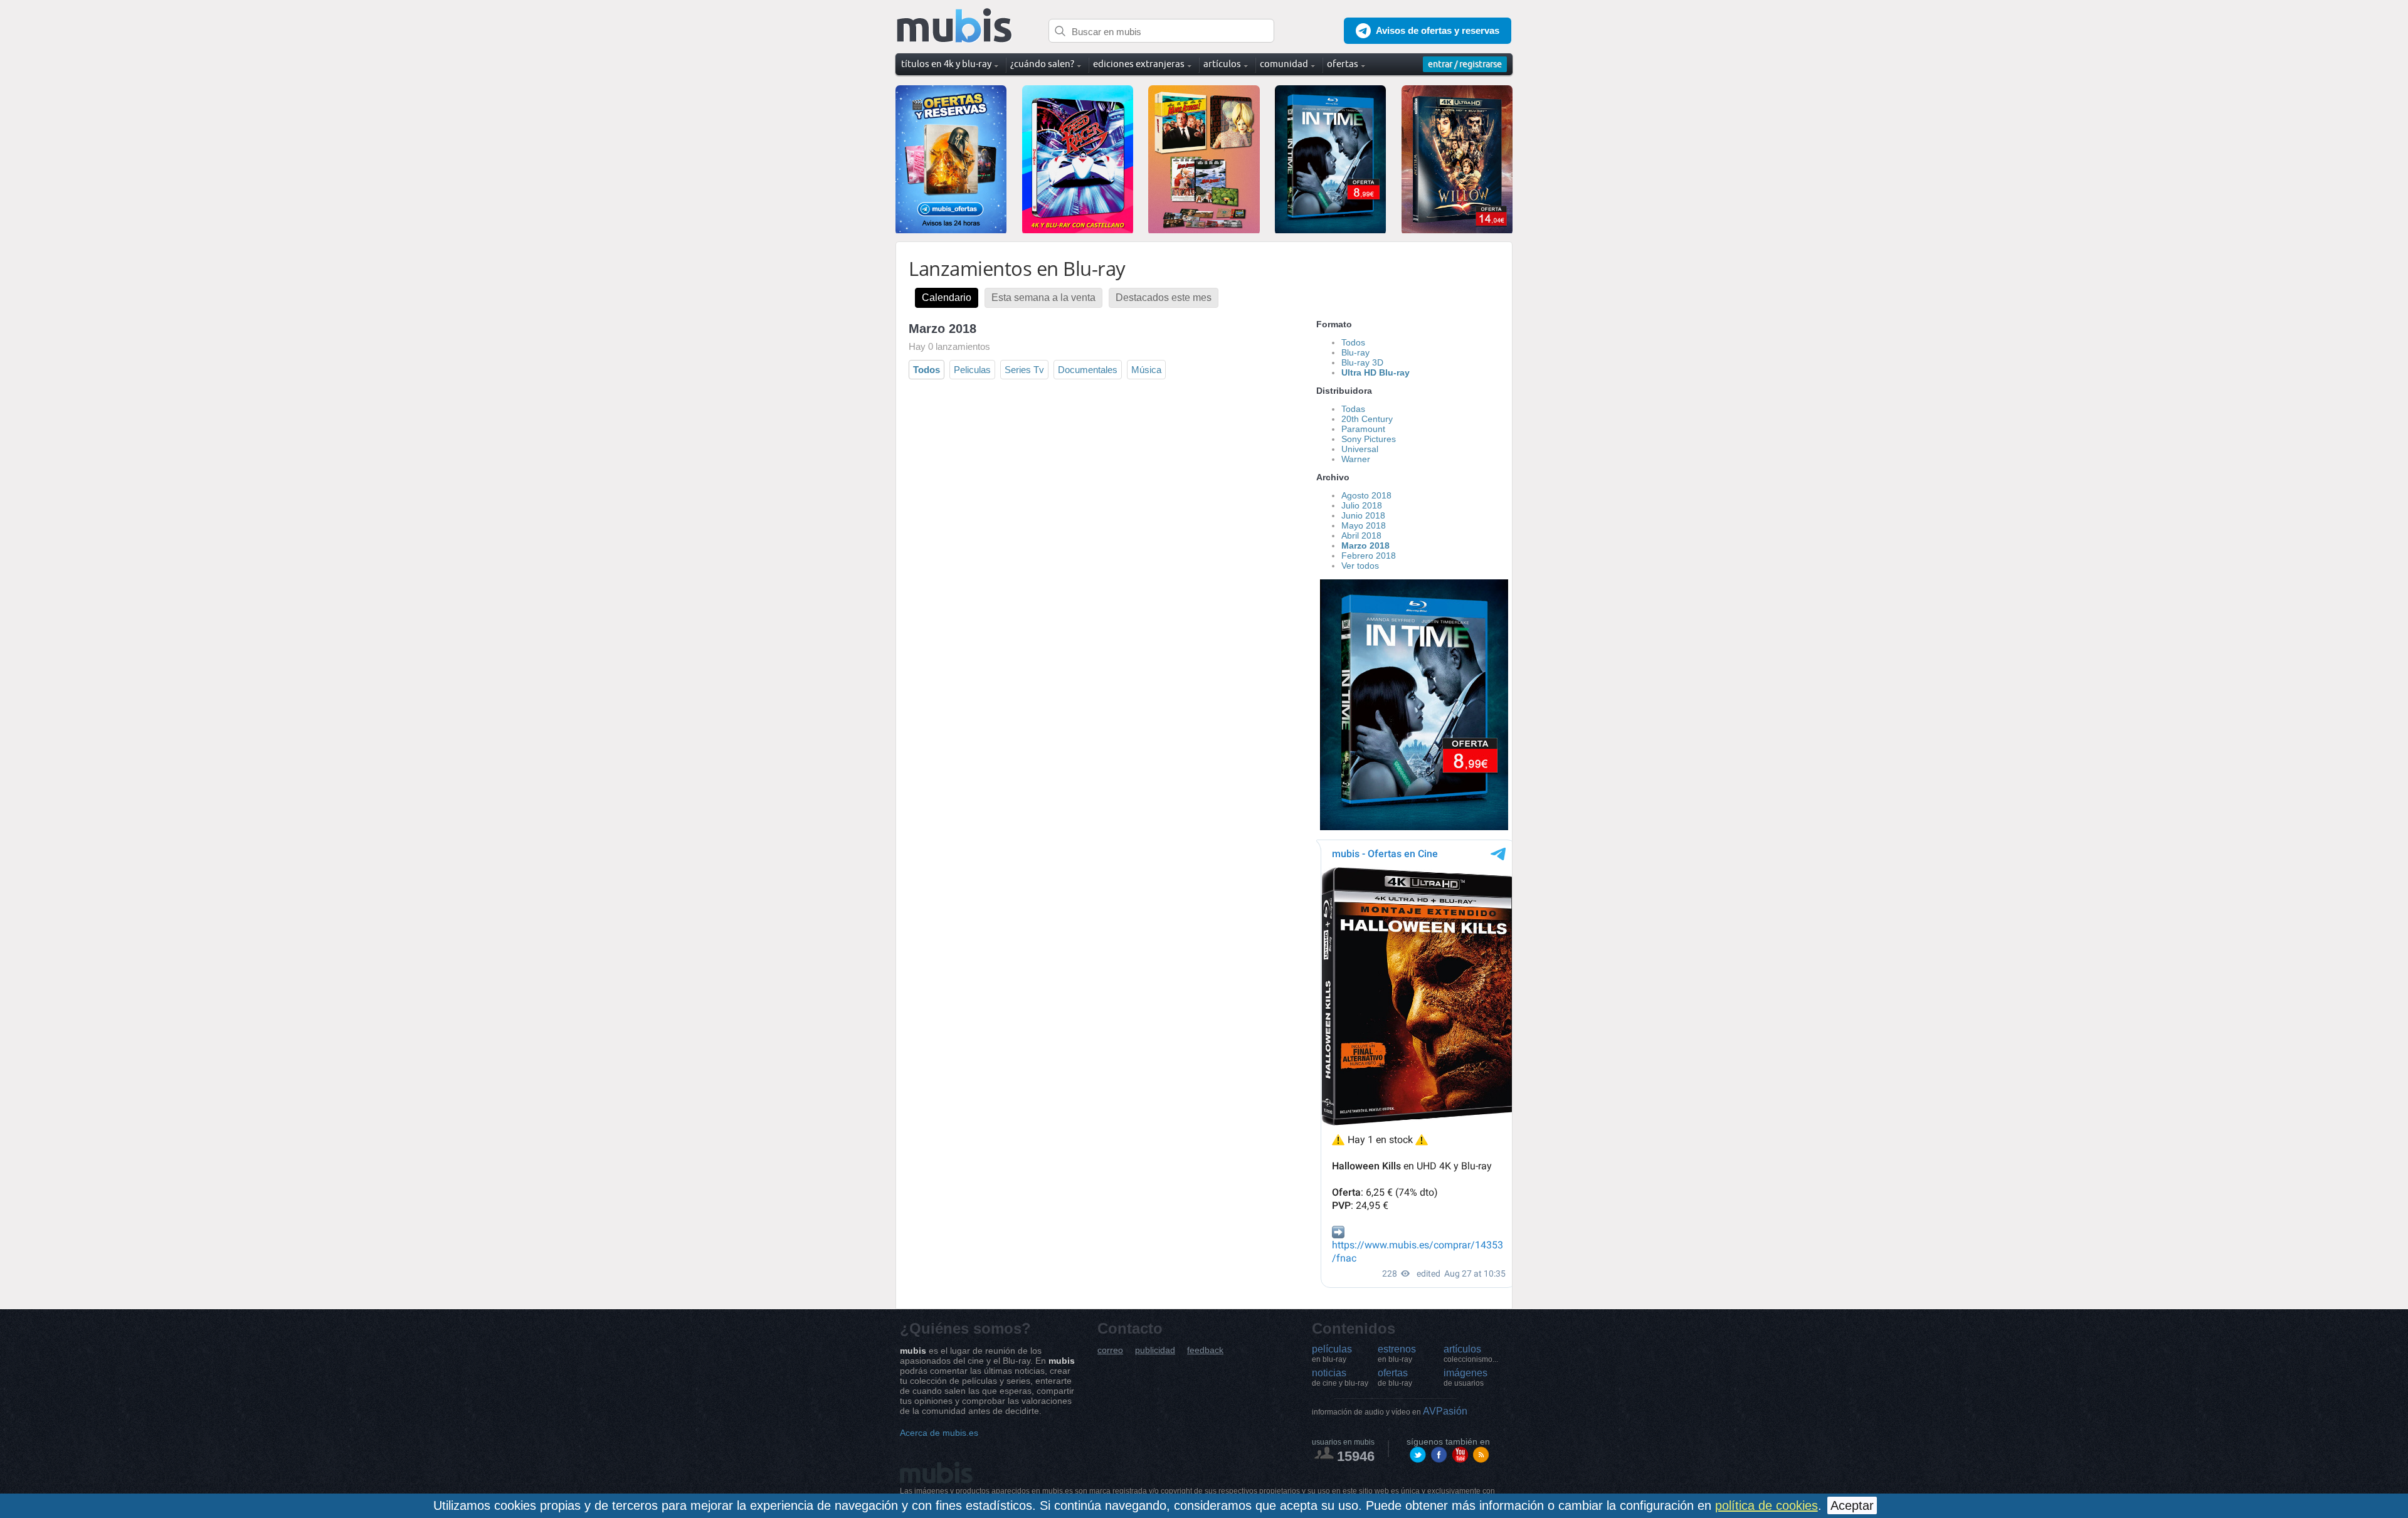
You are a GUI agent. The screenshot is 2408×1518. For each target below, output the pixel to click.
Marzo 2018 (1365, 546)
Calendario (947, 298)
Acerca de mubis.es (939, 1433)
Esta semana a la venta (1043, 298)
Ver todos (1360, 566)
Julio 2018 (1362, 505)
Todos (927, 370)
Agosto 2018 (1366, 495)
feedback (1205, 1350)
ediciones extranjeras (1139, 64)
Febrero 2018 (1369, 556)
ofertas (1395, 1378)
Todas (1353, 409)
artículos (1471, 1354)
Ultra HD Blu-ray (1376, 372)
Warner (1356, 459)
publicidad (1155, 1350)
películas (1332, 1354)
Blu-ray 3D (1362, 362)
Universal (1360, 449)
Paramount (1363, 429)
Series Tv (1024, 370)
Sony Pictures (1369, 439)
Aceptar (1852, 1505)
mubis (955, 26)
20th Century (1367, 419)
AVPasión (1390, 1411)
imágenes (1465, 1378)
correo (1110, 1350)
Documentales (1088, 370)
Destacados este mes (1164, 298)
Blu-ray (1355, 352)
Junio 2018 (1363, 515)
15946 (1356, 1456)
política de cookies (1766, 1505)
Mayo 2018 (1364, 525)
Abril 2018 (1361, 535)
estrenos (1397, 1354)
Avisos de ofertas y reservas (1438, 30)
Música (1146, 370)
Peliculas (972, 370)
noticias (1340, 1378)
